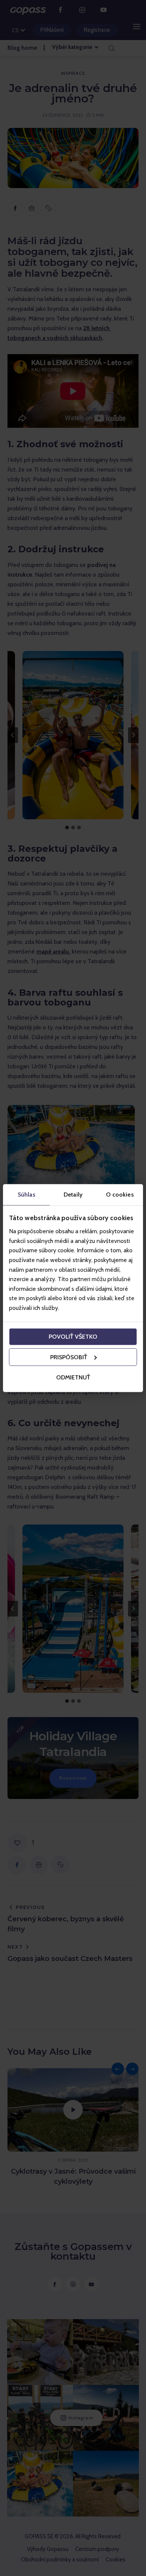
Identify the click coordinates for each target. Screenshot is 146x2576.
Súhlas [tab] (26, 1194)
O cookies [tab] (120, 1194)
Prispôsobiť (69, 1357)
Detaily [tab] (73, 1194)
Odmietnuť (73, 1377)
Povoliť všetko (73, 1337)
